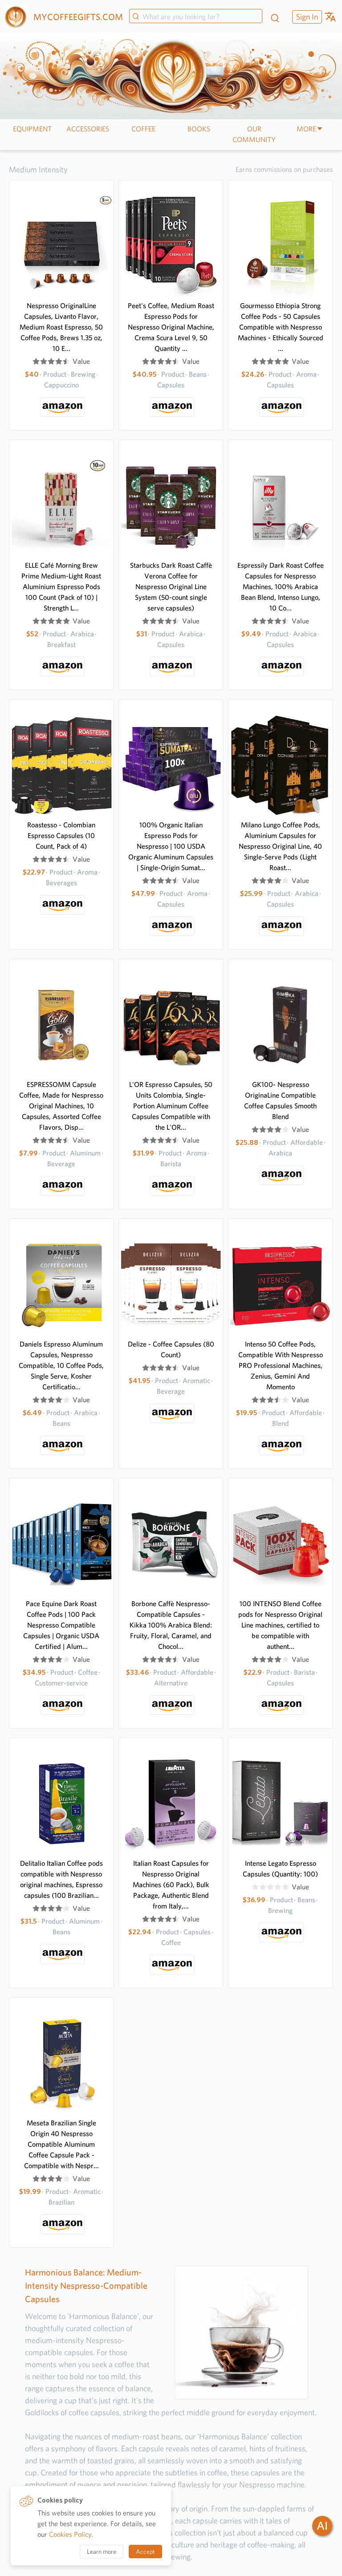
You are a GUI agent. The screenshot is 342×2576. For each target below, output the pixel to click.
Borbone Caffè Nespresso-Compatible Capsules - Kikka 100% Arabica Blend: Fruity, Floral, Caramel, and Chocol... (171, 1625)
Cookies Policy (70, 2534)
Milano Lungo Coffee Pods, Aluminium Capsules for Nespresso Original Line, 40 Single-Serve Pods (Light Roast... (280, 846)
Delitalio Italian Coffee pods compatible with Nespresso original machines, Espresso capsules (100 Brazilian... (61, 1879)
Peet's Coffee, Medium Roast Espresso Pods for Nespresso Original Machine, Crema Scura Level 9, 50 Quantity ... (171, 327)
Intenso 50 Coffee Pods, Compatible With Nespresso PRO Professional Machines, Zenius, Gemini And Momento (281, 1365)
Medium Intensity (38, 169)
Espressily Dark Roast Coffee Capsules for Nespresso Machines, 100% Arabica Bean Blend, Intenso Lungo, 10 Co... (281, 587)
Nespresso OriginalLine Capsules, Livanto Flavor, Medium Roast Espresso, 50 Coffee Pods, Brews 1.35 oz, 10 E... (61, 327)
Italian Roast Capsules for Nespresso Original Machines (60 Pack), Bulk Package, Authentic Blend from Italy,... (171, 1885)
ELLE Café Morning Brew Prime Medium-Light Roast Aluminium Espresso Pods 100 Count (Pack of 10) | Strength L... (61, 587)
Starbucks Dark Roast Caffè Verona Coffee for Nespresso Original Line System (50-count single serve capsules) (171, 587)
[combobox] (196, 17)
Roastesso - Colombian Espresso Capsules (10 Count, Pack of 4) (61, 836)
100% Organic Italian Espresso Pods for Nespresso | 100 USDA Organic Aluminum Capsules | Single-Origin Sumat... (171, 846)
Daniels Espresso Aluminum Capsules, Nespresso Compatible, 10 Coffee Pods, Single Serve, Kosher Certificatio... (61, 1365)
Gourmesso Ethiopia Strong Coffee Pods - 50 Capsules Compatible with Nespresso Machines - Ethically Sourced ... (281, 327)
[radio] (36, 362)
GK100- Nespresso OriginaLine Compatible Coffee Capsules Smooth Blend (280, 1101)
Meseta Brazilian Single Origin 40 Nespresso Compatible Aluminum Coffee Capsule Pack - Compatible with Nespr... (61, 2144)
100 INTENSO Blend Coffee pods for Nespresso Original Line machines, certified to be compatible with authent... (280, 1625)
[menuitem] (306, 17)
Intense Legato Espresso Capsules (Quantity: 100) (280, 1869)
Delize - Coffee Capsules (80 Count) (171, 1349)
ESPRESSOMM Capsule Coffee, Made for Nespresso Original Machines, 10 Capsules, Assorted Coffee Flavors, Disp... (61, 1106)
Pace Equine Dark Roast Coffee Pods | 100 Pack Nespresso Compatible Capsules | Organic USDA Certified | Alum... (61, 1625)
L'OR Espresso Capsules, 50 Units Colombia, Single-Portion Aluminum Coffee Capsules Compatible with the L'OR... (171, 1106)
